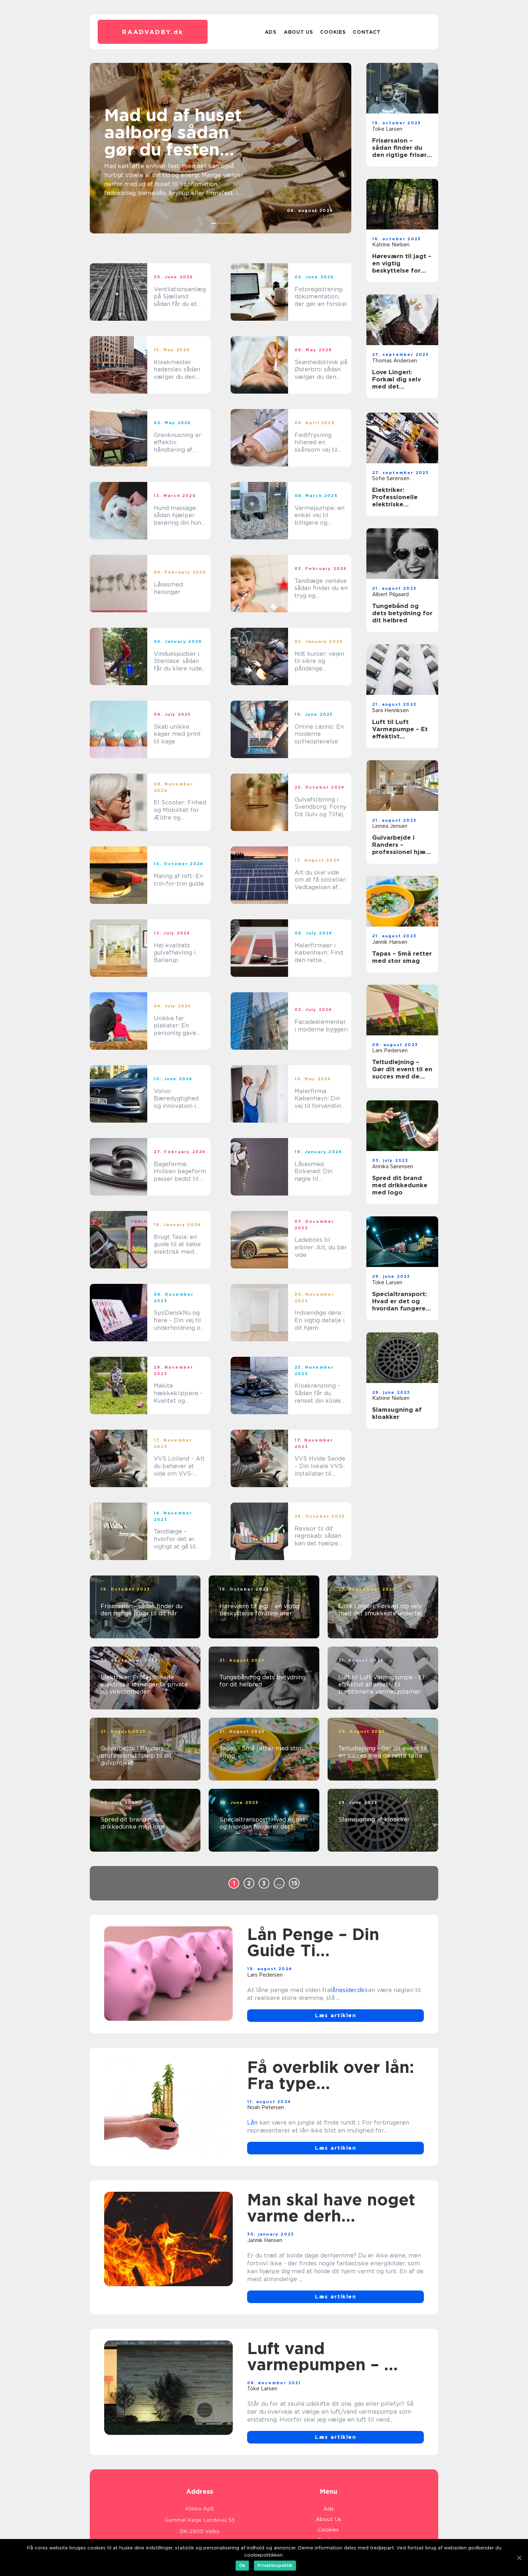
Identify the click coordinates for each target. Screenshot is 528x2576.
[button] (214, 223)
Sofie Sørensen (391, 478)
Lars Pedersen (390, 1050)
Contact (367, 32)
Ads (271, 32)
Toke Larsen (318, 217)
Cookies (333, 32)
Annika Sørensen (393, 1166)
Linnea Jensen (390, 826)
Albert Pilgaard (390, 594)
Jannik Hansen (390, 942)
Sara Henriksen (390, 710)
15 (294, 1883)
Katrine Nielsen (391, 245)
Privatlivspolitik (275, 2565)
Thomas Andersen (395, 361)
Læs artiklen (335, 2015)
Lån (252, 2123)
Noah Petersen (266, 2107)
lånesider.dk (348, 1990)
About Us (298, 32)
